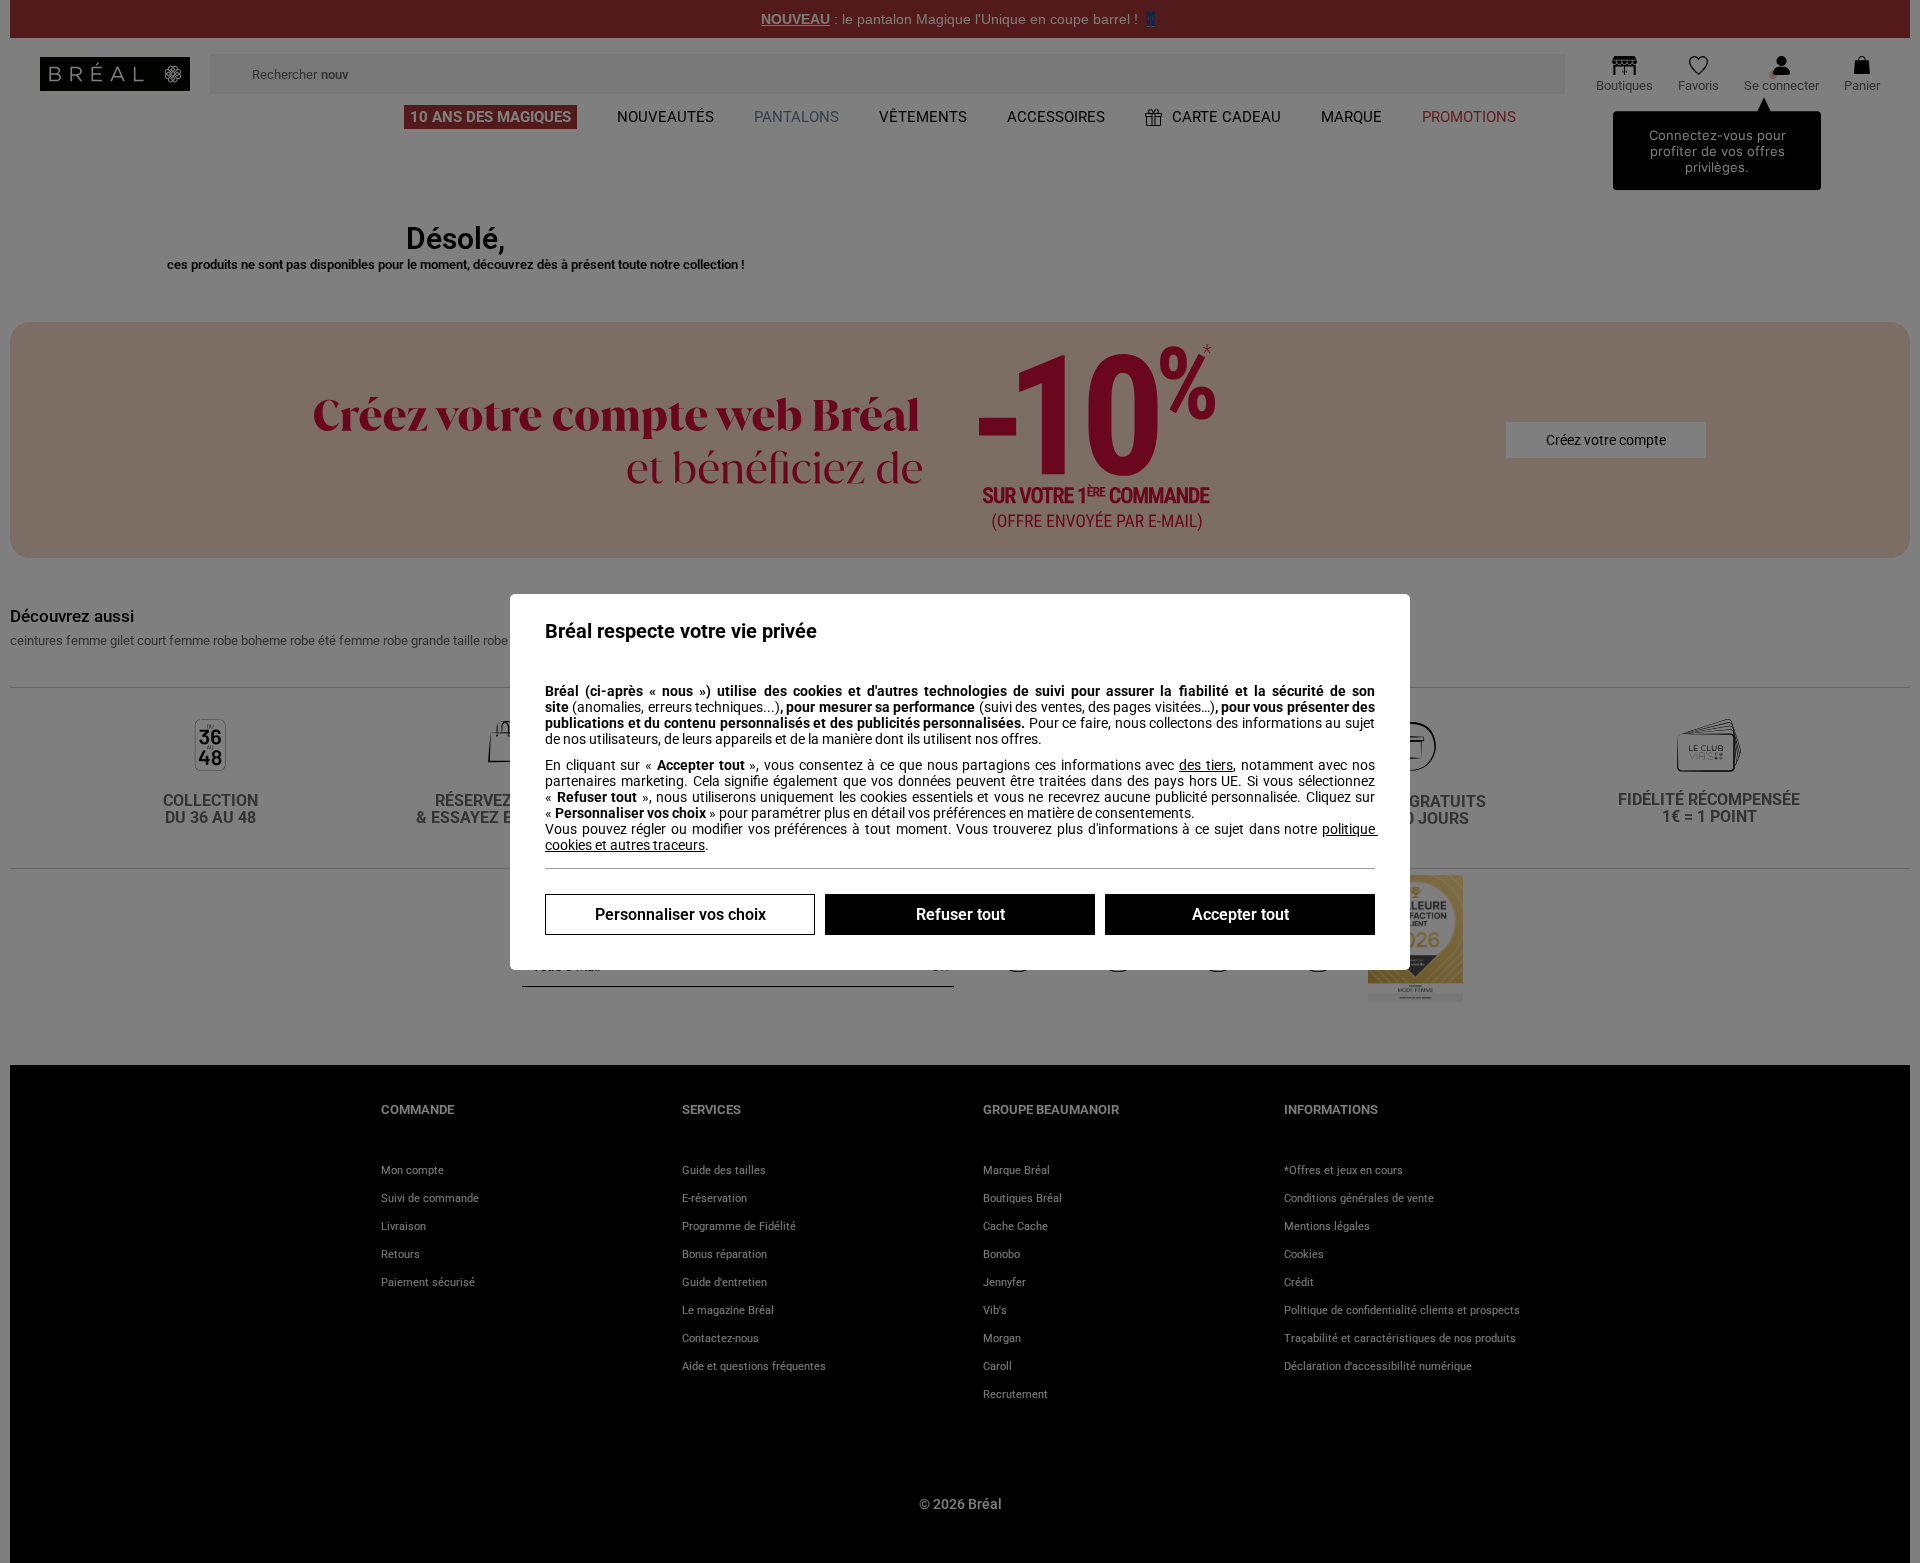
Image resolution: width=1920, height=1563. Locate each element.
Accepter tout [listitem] (1240, 914)
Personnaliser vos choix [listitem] (680, 914)
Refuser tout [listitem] (960, 914)
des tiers (1206, 765)
